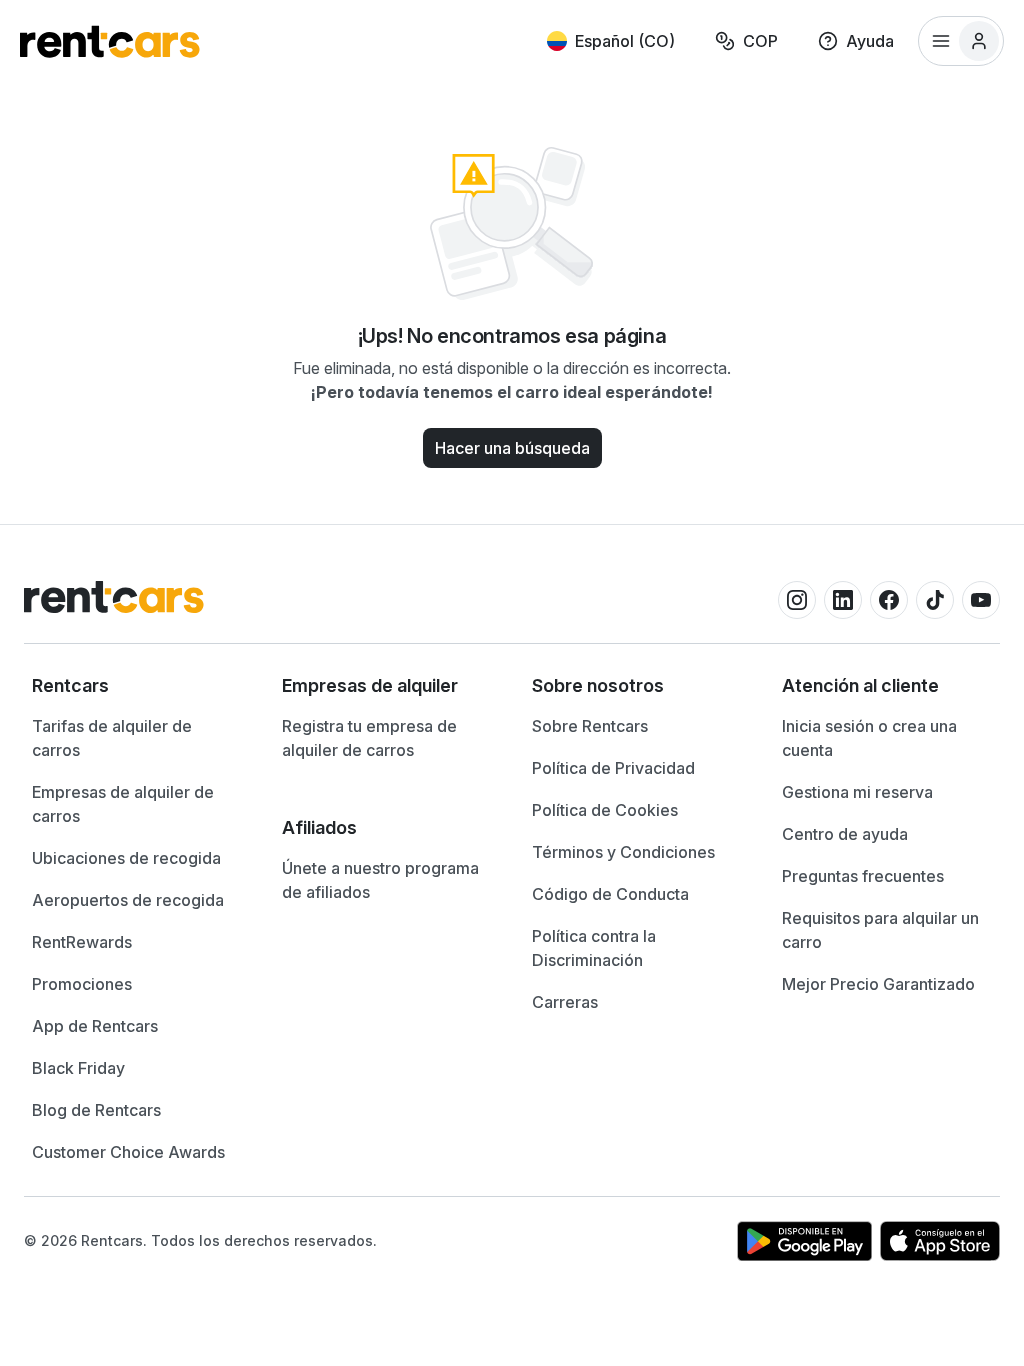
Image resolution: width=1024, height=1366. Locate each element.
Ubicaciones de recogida (126, 858)
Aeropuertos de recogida (128, 900)
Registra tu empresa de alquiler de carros (369, 738)
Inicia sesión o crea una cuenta (869, 738)
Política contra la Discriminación (594, 948)
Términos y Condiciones (623, 852)
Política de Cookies (605, 810)
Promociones (82, 984)
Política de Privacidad (613, 768)
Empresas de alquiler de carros (123, 804)
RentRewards (82, 942)
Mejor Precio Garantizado (878, 984)
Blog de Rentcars (96, 1110)
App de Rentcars (95, 1026)
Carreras (565, 1002)
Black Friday (78, 1068)
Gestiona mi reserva (857, 792)
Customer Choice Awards (128, 1152)
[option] (137, 686)
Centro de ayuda (845, 834)
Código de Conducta (610, 894)
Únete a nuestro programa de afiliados (380, 880)
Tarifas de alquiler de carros (112, 738)
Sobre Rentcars (590, 726)
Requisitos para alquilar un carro (880, 930)
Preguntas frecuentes (863, 876)
